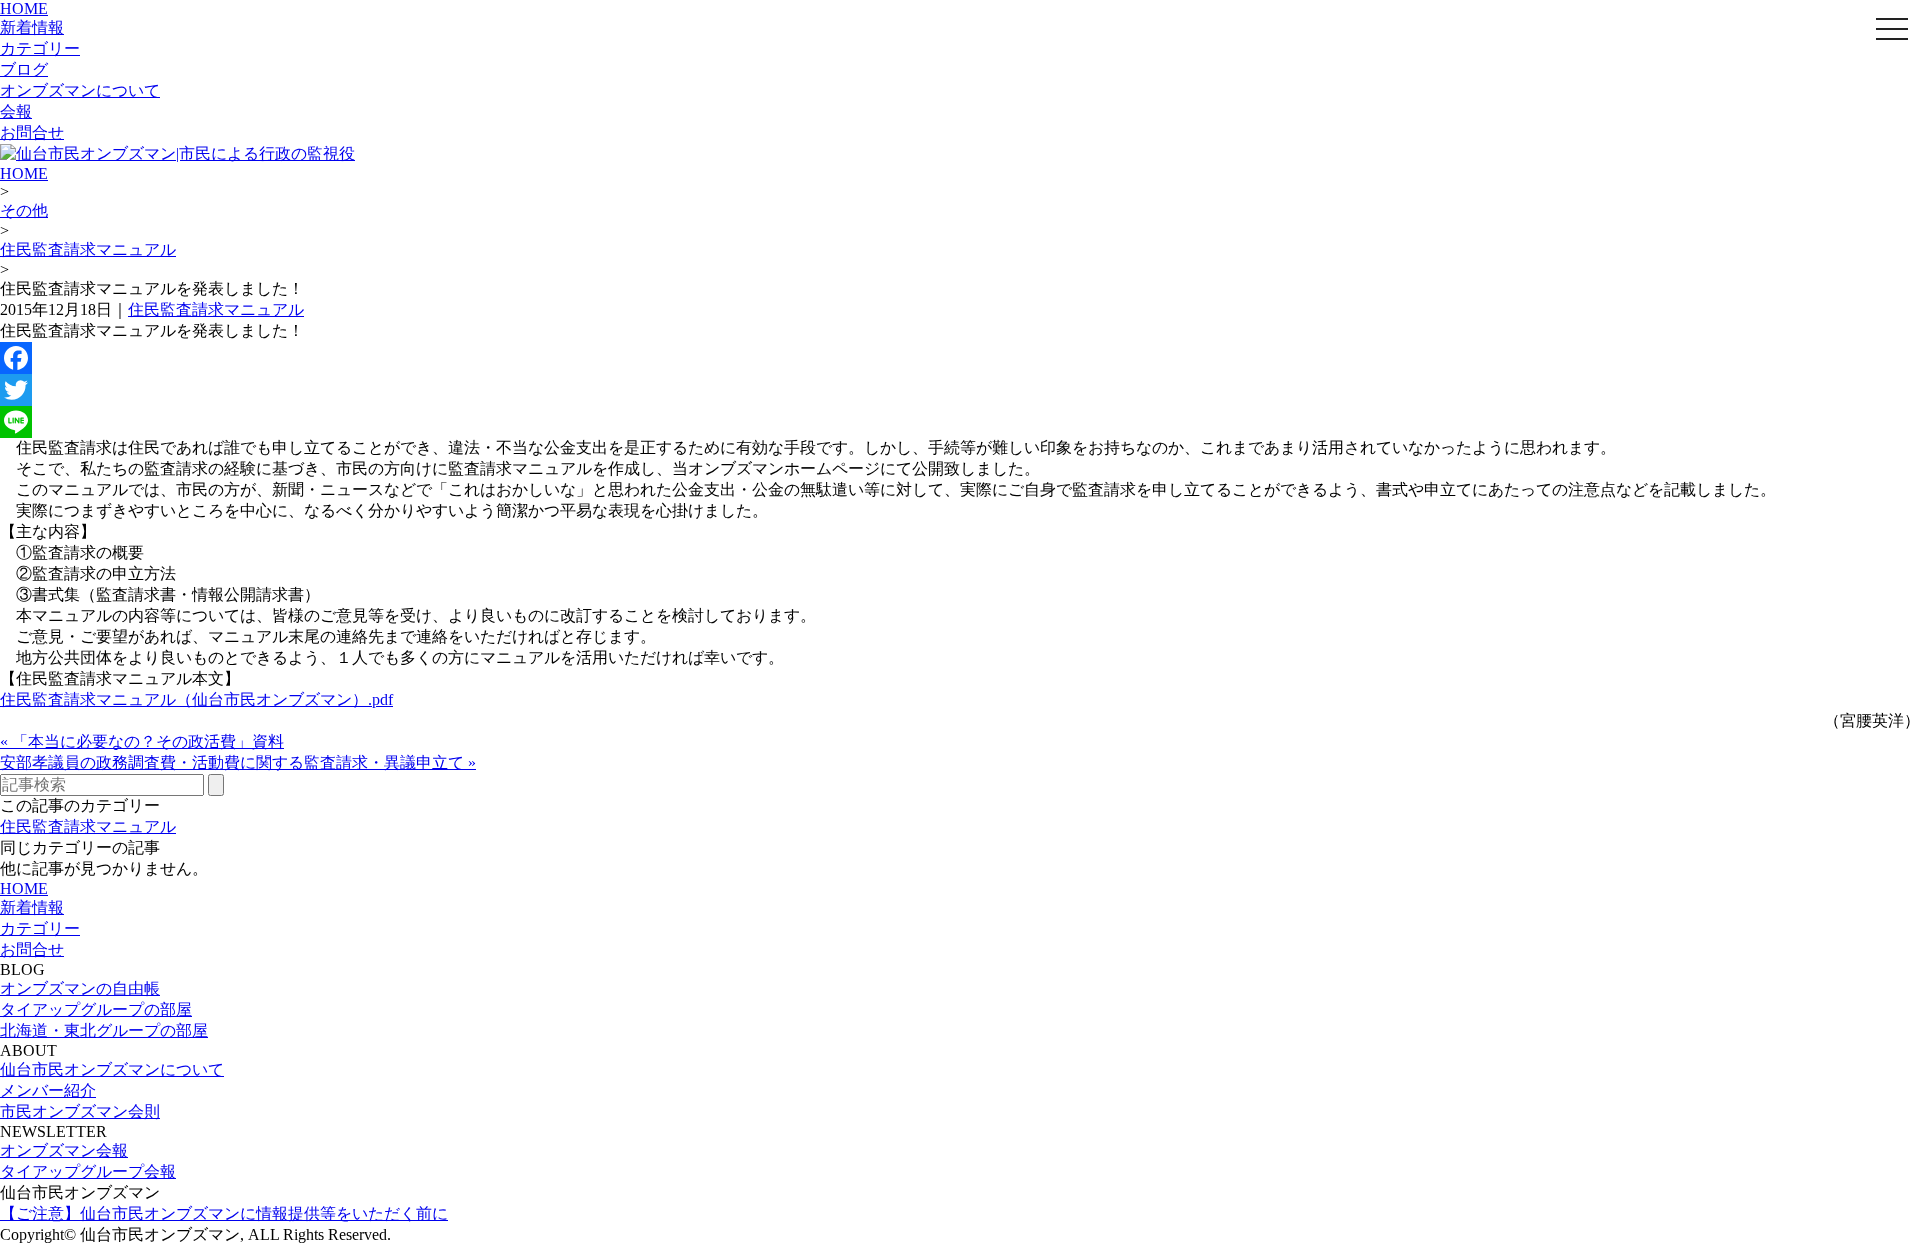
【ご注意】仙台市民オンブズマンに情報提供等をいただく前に (224, 1213)
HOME (24, 8)
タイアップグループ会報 (88, 1171)
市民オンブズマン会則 (80, 1111)
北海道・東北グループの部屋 (104, 1030)
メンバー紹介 (48, 1090)
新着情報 (32, 27)
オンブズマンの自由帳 (80, 988)
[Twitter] (960, 390)
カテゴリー (40, 48)
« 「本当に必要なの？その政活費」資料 (142, 741)
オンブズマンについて (80, 90)
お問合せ (32, 132)
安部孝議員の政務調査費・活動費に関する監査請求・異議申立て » (238, 762)
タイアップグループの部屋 (96, 1009)
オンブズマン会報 (64, 1150)
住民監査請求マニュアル (88, 249)
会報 (16, 111)
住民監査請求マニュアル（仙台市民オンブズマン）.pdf (196, 699)
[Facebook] (960, 358)
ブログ (24, 69)
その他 (24, 210)
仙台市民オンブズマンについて (112, 1069)
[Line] (960, 422)
